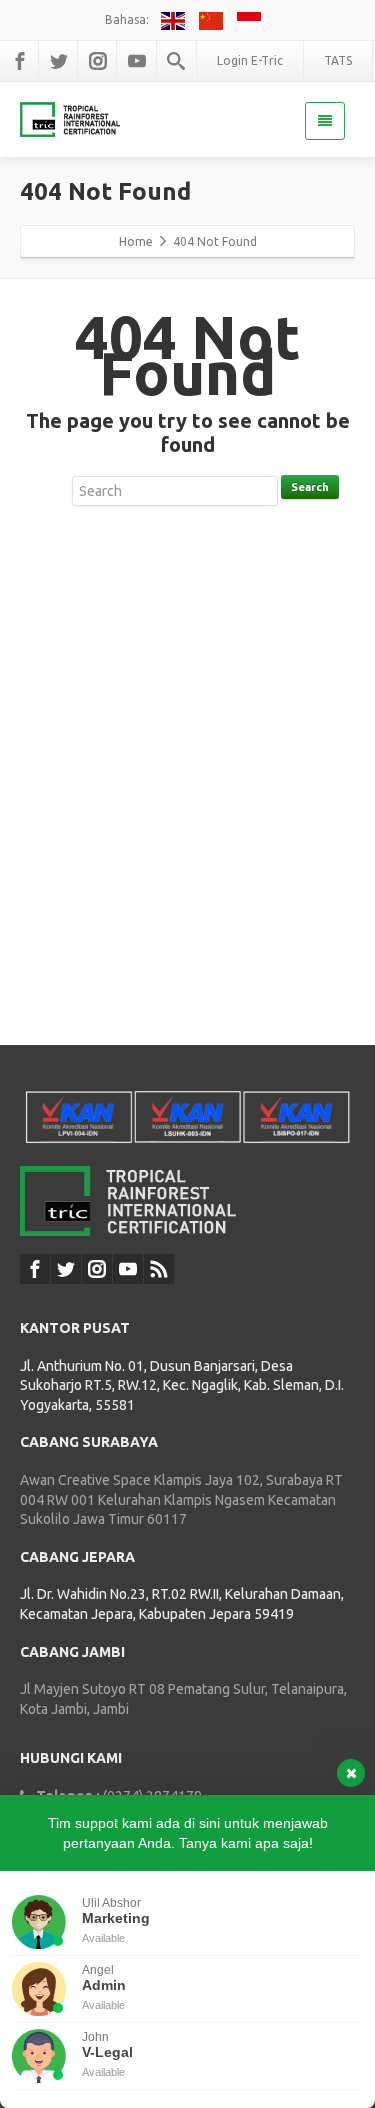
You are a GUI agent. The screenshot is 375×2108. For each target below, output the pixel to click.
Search (310, 487)
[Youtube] (137, 61)
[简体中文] (213, 19)
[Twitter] (59, 61)
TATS (338, 60)
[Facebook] (20, 61)
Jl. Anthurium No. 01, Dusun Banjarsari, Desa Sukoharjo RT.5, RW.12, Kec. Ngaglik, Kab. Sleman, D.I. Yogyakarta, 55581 (182, 1385)
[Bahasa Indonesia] (250, 19)
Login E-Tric (250, 60)
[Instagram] (98, 61)
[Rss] (159, 1269)
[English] (175, 19)
